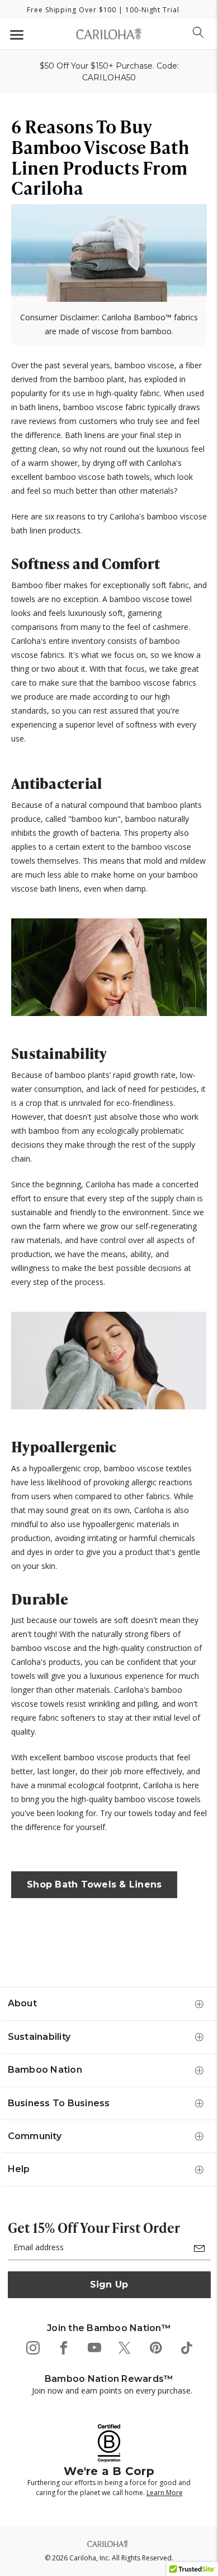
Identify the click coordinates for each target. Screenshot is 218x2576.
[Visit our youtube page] (94, 2347)
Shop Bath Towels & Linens (94, 1884)
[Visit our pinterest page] (155, 2347)
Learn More (165, 2493)
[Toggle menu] (15, 34)
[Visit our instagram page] (32, 2347)
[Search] (198, 32)
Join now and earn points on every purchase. (112, 2390)
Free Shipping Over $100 (72, 10)
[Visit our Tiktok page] (186, 2347)
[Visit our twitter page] (124, 2347)
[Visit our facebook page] (63, 2347)
